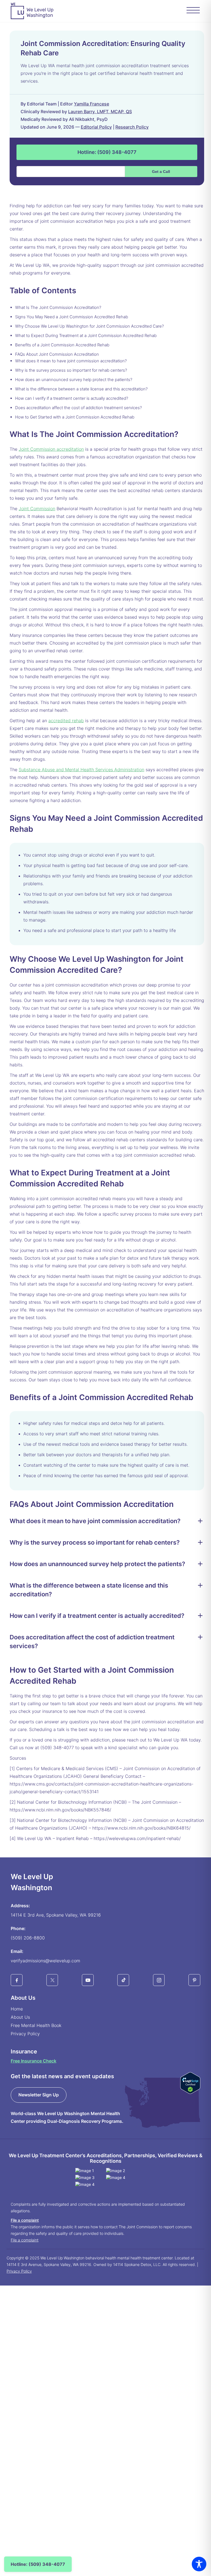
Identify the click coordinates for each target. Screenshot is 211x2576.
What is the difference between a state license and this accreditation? (81, 389)
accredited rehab (66, 721)
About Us (20, 2017)
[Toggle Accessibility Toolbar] (199, 2564)
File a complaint (25, 2220)
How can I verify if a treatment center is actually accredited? (72, 398)
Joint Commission (37, 509)
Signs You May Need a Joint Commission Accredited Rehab (72, 317)
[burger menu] (193, 11)
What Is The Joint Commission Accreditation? (58, 307)
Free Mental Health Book (36, 2025)
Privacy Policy (25, 2034)
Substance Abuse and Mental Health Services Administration (81, 770)
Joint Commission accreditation (51, 449)
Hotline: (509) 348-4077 (107, 152)
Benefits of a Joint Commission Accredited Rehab (62, 345)
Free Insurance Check (34, 2061)
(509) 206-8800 (28, 1938)
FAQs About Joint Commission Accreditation (57, 354)
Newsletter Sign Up (39, 2095)
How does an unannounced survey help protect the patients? (74, 380)
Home (17, 2009)
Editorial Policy (96, 127)
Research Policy (132, 127)
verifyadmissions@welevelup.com (45, 1961)
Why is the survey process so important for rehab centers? (71, 370)
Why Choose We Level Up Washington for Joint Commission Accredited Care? (89, 326)
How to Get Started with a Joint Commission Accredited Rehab (75, 417)
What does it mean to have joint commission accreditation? (71, 361)
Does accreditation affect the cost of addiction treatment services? (78, 408)
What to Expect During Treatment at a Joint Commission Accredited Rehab (86, 335)
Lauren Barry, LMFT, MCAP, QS (100, 112)
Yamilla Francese (91, 104)
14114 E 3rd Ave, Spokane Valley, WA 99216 (56, 1915)
